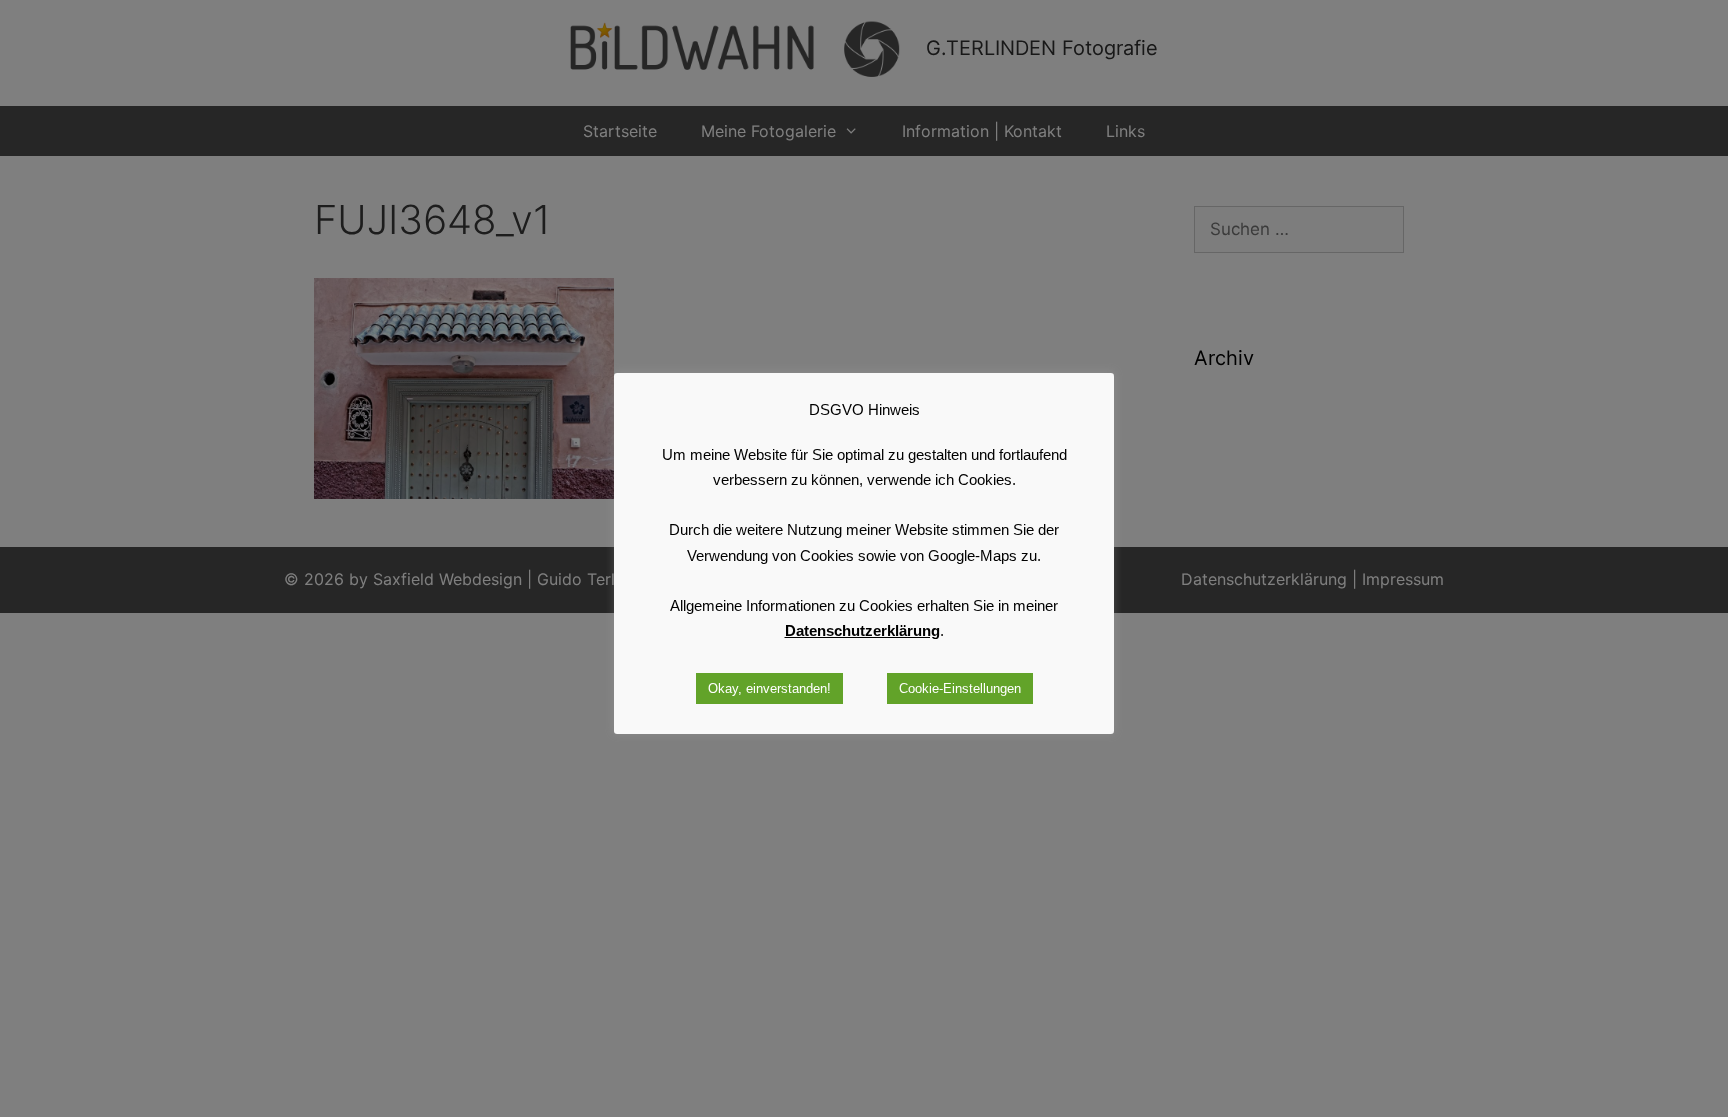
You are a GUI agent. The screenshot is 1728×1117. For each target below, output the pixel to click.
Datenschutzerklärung (862, 630)
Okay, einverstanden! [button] (769, 688)
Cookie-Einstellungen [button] (960, 688)
